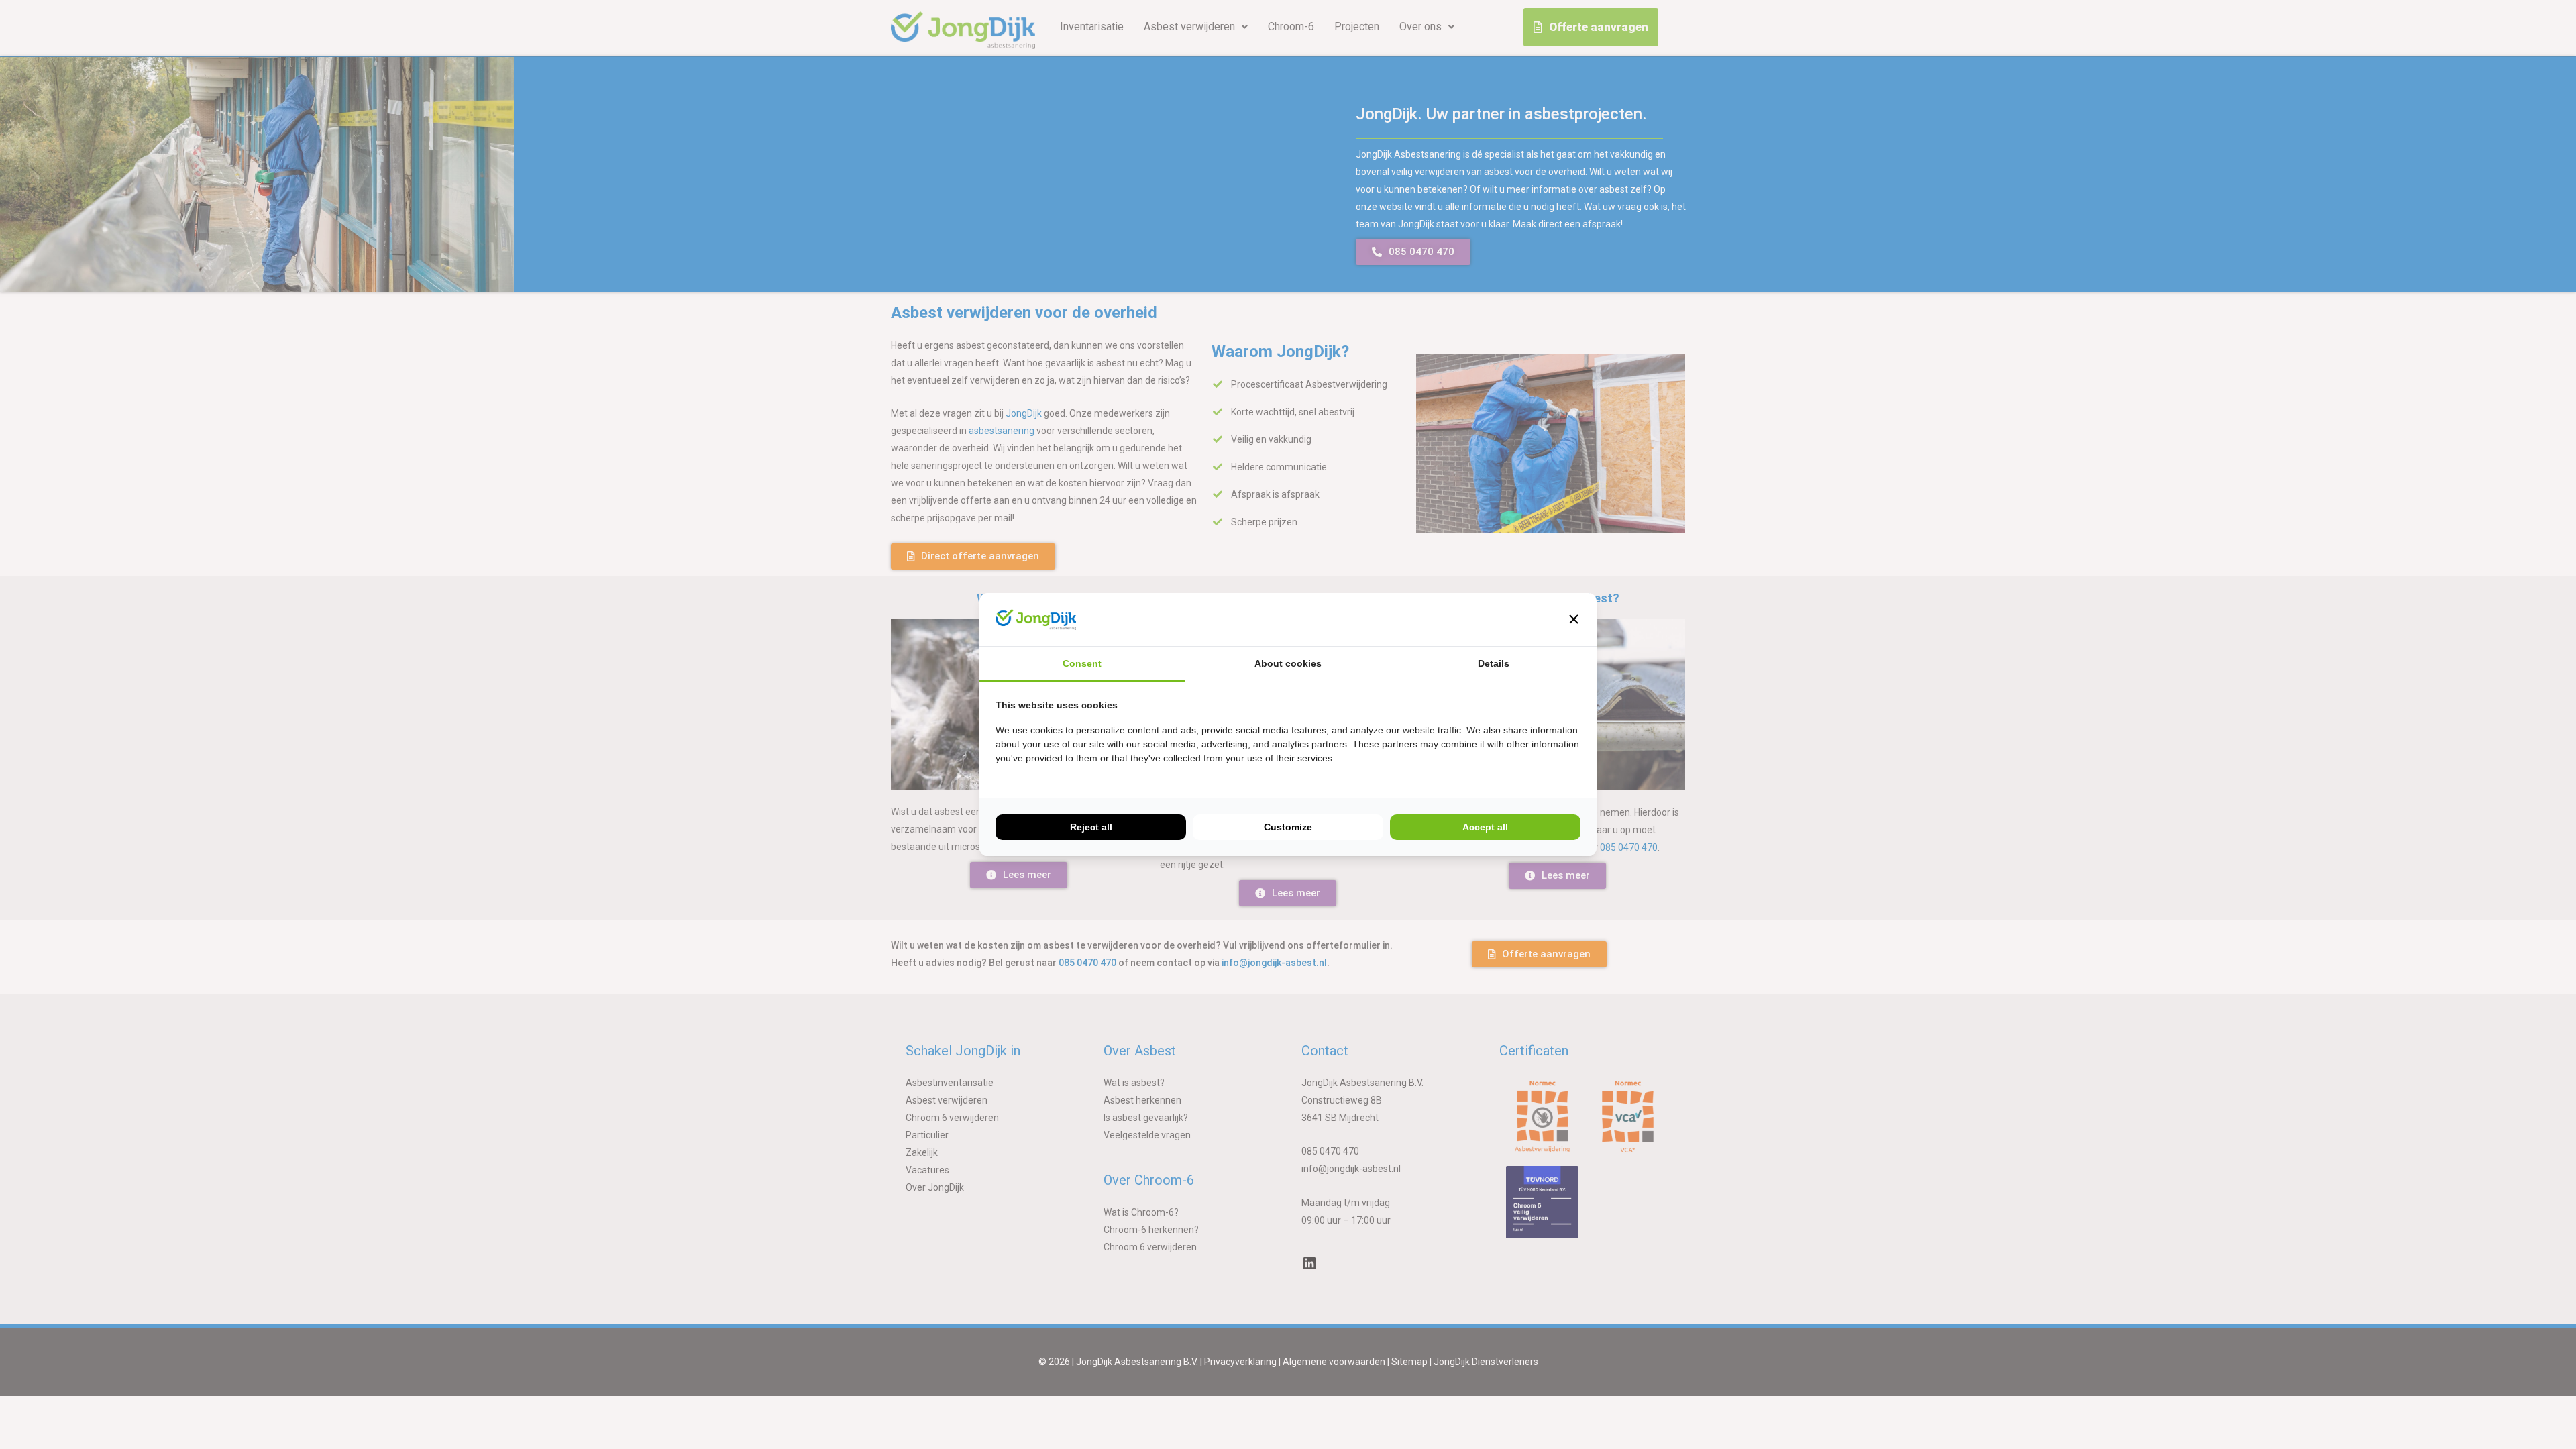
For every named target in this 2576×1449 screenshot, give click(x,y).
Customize (1288, 827)
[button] (1574, 619)
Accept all (1485, 827)
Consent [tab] (1082, 663)
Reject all (1091, 827)
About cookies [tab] (1288, 663)
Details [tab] (1494, 663)
